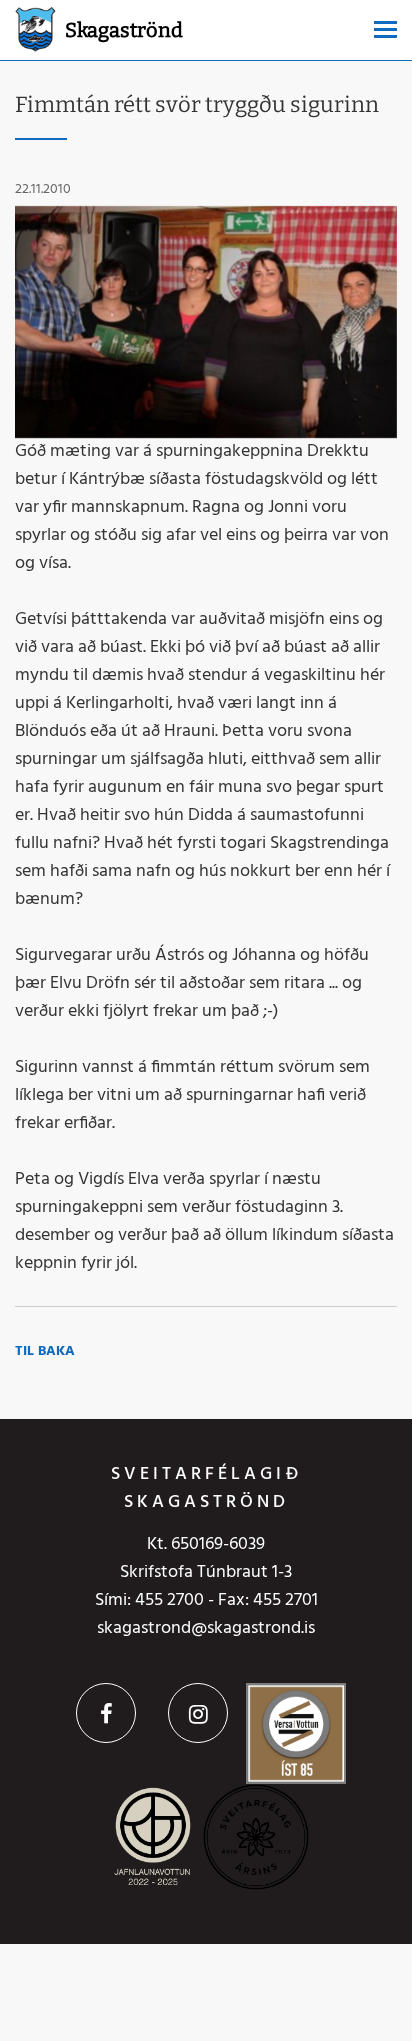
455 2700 (169, 1600)
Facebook (106, 1713)
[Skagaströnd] (35, 27)
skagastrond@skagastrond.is (206, 1628)
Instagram (198, 1713)
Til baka (45, 1351)
